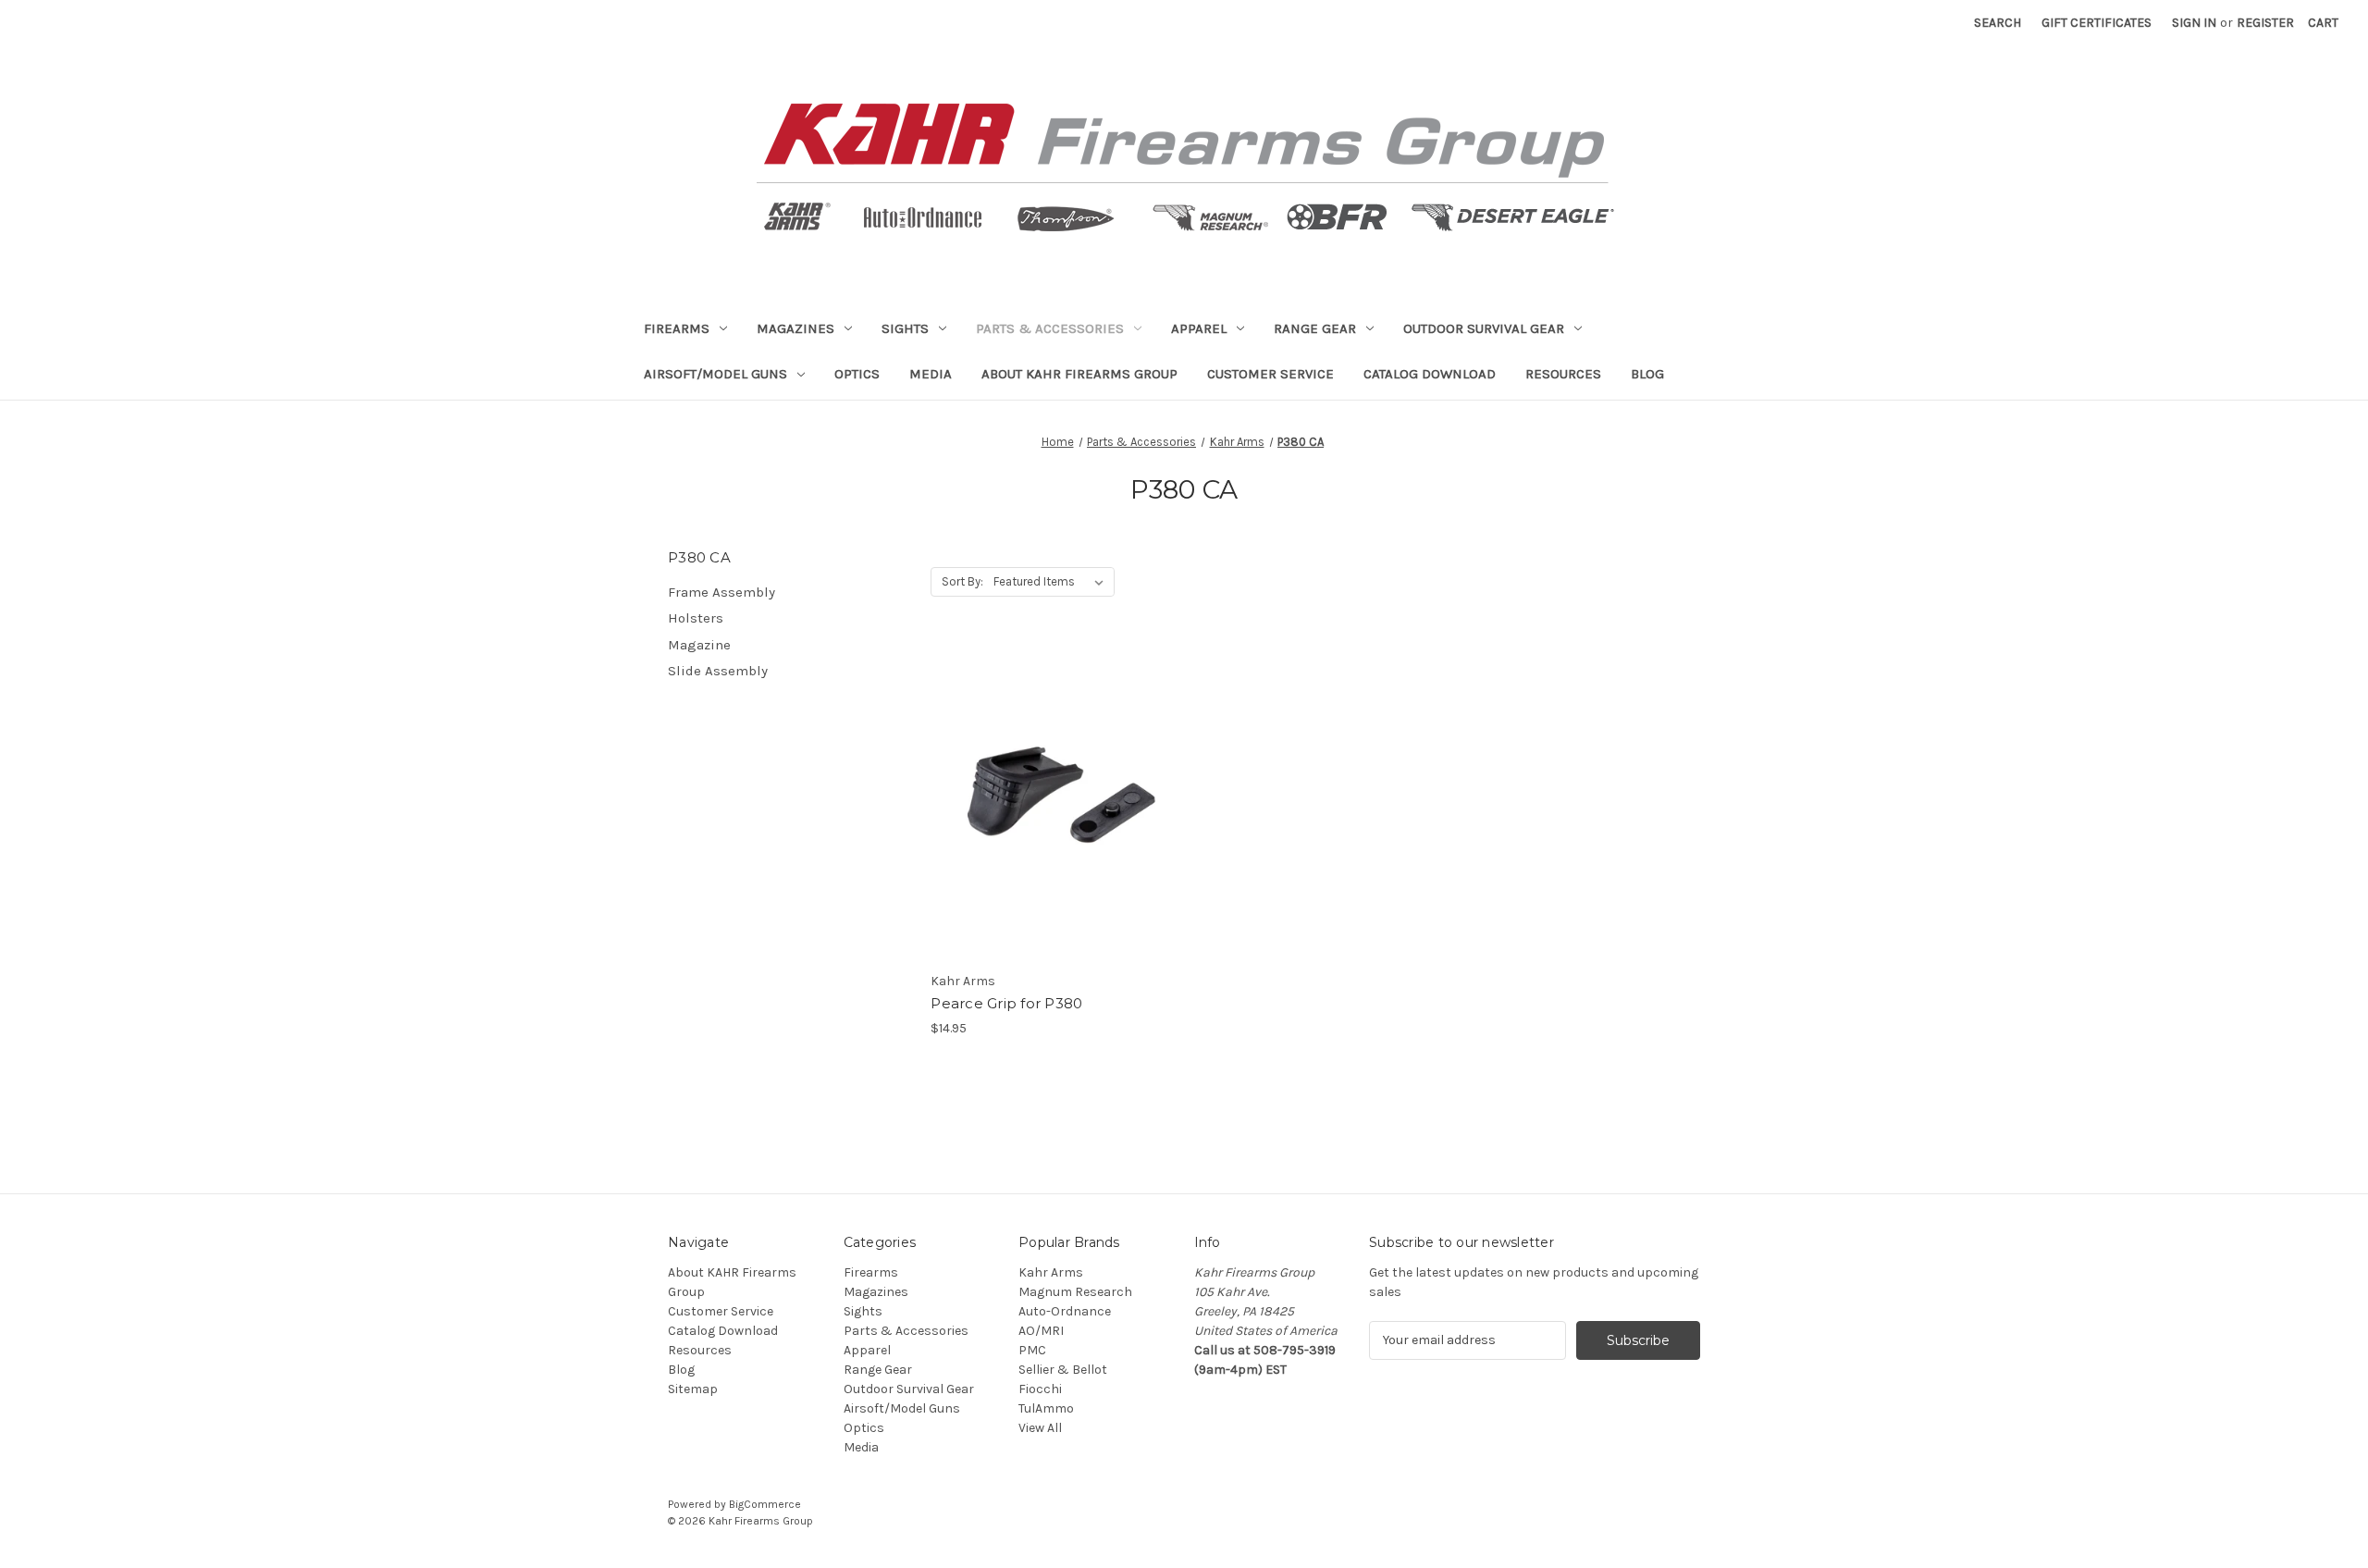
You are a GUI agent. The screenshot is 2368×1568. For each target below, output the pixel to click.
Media (931, 374)
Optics (857, 374)
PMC (1032, 1350)
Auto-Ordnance (1065, 1311)
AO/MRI (1041, 1331)
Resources (1563, 374)
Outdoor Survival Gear (1484, 328)
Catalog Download (1430, 374)
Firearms (677, 328)
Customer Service (1270, 374)
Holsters (696, 618)
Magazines (795, 328)
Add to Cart (1052, 818)
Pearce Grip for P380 (1006, 1003)
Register (2265, 23)
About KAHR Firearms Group (1079, 374)
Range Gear (1315, 328)
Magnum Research (1075, 1292)
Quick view (1051, 785)
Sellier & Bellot (1063, 1370)
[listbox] (1052, 582)
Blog (1647, 374)
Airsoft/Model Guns (715, 374)
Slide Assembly (718, 671)
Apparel (1199, 328)
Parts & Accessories (1050, 328)
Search (1998, 23)
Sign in (2194, 23)
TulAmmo (1046, 1408)
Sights (905, 328)
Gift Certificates (2097, 23)
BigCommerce (765, 1504)
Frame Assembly (721, 592)
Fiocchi (1040, 1389)
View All (1040, 1428)
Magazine (699, 645)
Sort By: (962, 581)
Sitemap (693, 1389)
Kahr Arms (1051, 1272)
